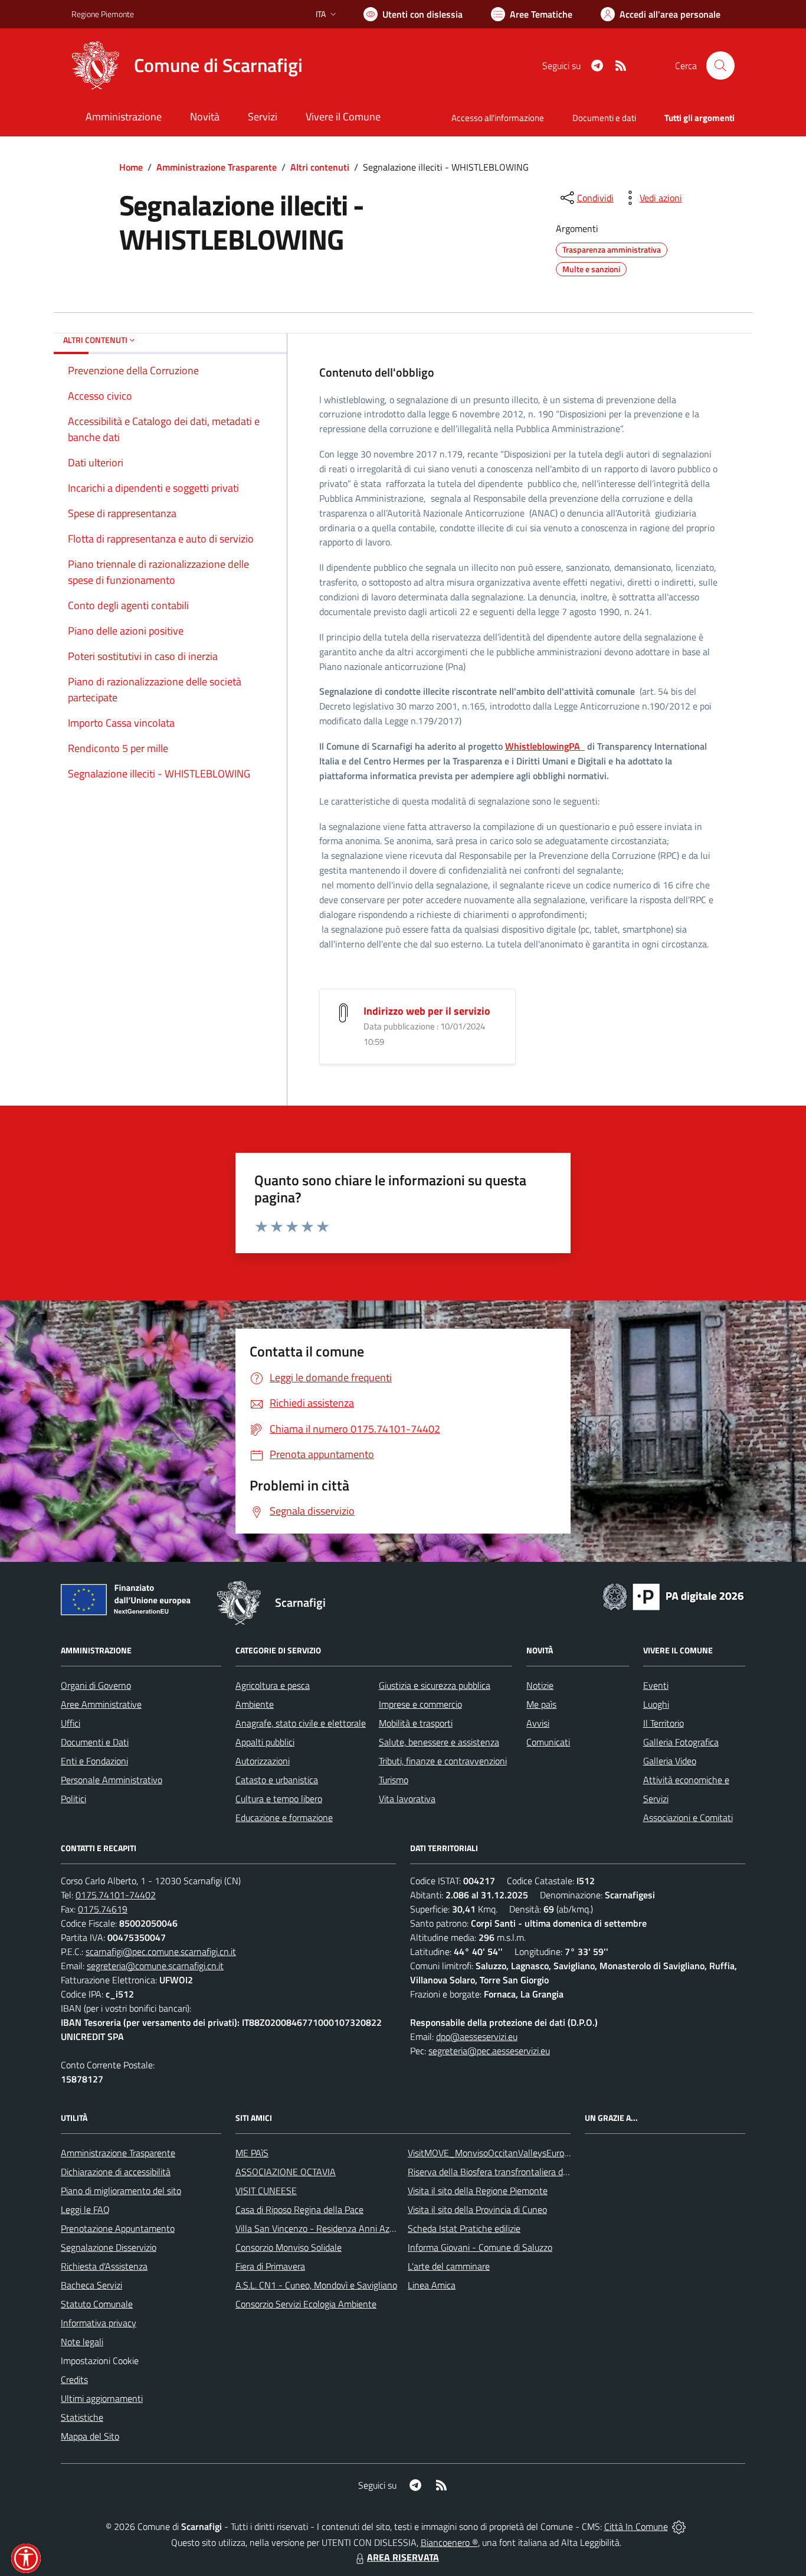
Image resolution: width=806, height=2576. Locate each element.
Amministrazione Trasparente (217, 167)
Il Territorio (664, 1723)
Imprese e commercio (420, 1704)
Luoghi (656, 1704)
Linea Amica (432, 2285)
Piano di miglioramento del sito (121, 2191)
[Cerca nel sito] (720, 66)
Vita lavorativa (407, 1799)
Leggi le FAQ (85, 2209)
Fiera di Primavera (270, 2266)
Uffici (71, 1723)
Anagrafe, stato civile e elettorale (301, 1723)
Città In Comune (636, 2526)
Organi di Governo (96, 1685)
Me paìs (541, 1704)
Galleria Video (670, 1761)
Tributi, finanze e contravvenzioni (443, 1761)
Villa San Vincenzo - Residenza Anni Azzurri (321, 2228)
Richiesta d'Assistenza (104, 2266)
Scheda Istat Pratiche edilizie (464, 2228)
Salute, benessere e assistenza (439, 1742)
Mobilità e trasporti (416, 1723)
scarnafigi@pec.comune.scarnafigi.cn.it (161, 1951)
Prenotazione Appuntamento (118, 2228)
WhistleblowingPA (545, 746)
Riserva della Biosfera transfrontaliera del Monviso (507, 2172)
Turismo (394, 1780)
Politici (73, 1799)
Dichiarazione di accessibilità (116, 2172)
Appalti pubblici (265, 1742)
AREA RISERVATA (403, 2557)
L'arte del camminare (449, 2266)
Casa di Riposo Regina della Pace (299, 2209)
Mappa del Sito (90, 2436)
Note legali (82, 2342)
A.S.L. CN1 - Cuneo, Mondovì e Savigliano (316, 2285)
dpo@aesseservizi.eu (477, 2036)
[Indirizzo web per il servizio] (343, 1012)
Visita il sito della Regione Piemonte (478, 2191)
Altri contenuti (320, 167)
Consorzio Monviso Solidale (289, 2247)
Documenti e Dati (95, 1742)
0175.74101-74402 (116, 1895)
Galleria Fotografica (681, 1742)
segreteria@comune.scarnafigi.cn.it (155, 1966)
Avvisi (538, 1723)
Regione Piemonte (103, 14)
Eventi (656, 1685)
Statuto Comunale (97, 2304)
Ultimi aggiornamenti (102, 2398)
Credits (74, 2379)
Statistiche (82, 2417)
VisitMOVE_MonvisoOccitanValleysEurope (491, 2153)
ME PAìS (252, 2153)
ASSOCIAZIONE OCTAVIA (286, 2172)
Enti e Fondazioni (94, 1761)
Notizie (540, 1685)
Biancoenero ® (449, 2542)
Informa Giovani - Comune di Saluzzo (480, 2247)
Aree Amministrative (101, 1704)
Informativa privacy (99, 2323)
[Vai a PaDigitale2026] (673, 1596)
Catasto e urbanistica (277, 1780)
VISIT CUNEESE (266, 2191)
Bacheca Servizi (91, 2285)
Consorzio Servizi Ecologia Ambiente (306, 2304)
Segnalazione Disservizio (109, 2247)
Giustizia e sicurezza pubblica (435, 1685)
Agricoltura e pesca (273, 1685)
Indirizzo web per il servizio (427, 1011)
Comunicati (548, 1742)
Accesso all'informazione (498, 118)
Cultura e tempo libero (279, 1799)
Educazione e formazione (284, 1817)
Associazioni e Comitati (688, 1817)
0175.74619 (103, 1909)
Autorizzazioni (263, 1761)
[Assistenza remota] (679, 2526)
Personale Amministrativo (112, 1780)
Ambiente (255, 1704)
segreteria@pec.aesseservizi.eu (489, 2051)
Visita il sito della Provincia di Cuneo (477, 2209)
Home (131, 167)
